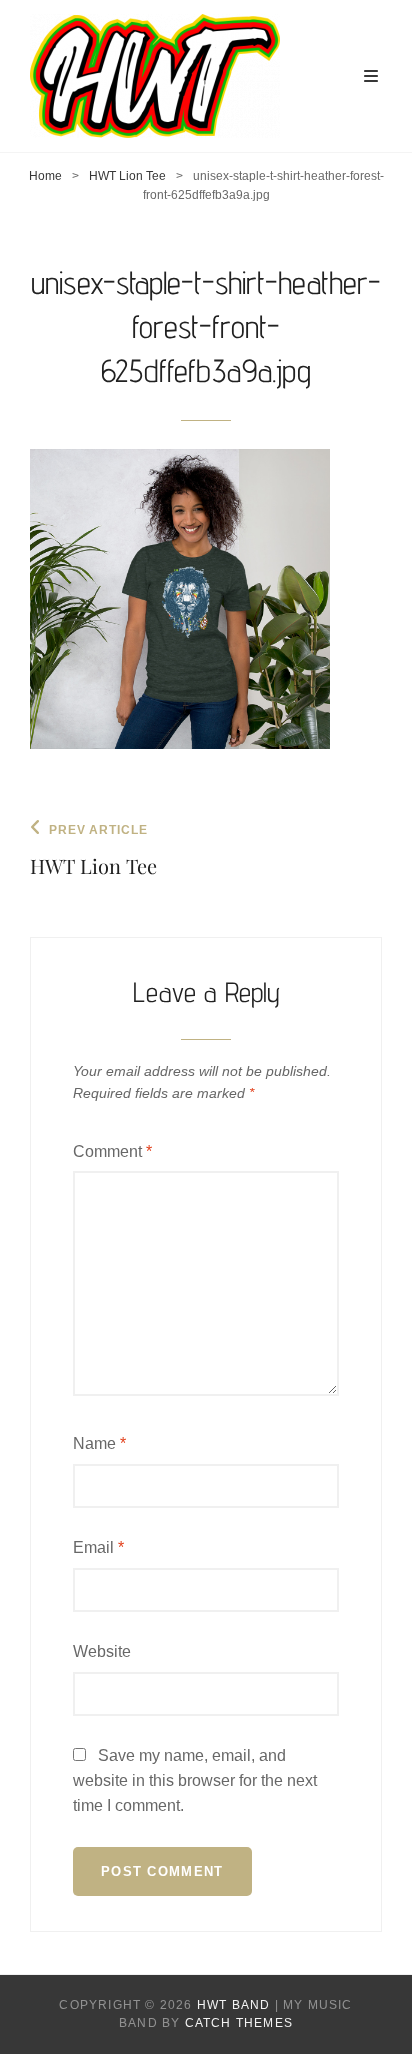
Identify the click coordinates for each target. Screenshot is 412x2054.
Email (98, 1547)
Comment (112, 1151)
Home (45, 176)
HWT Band (234, 2005)
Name (99, 1443)
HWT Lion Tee (127, 176)
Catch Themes (239, 2023)
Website (102, 1651)
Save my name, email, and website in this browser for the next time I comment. (195, 1780)
